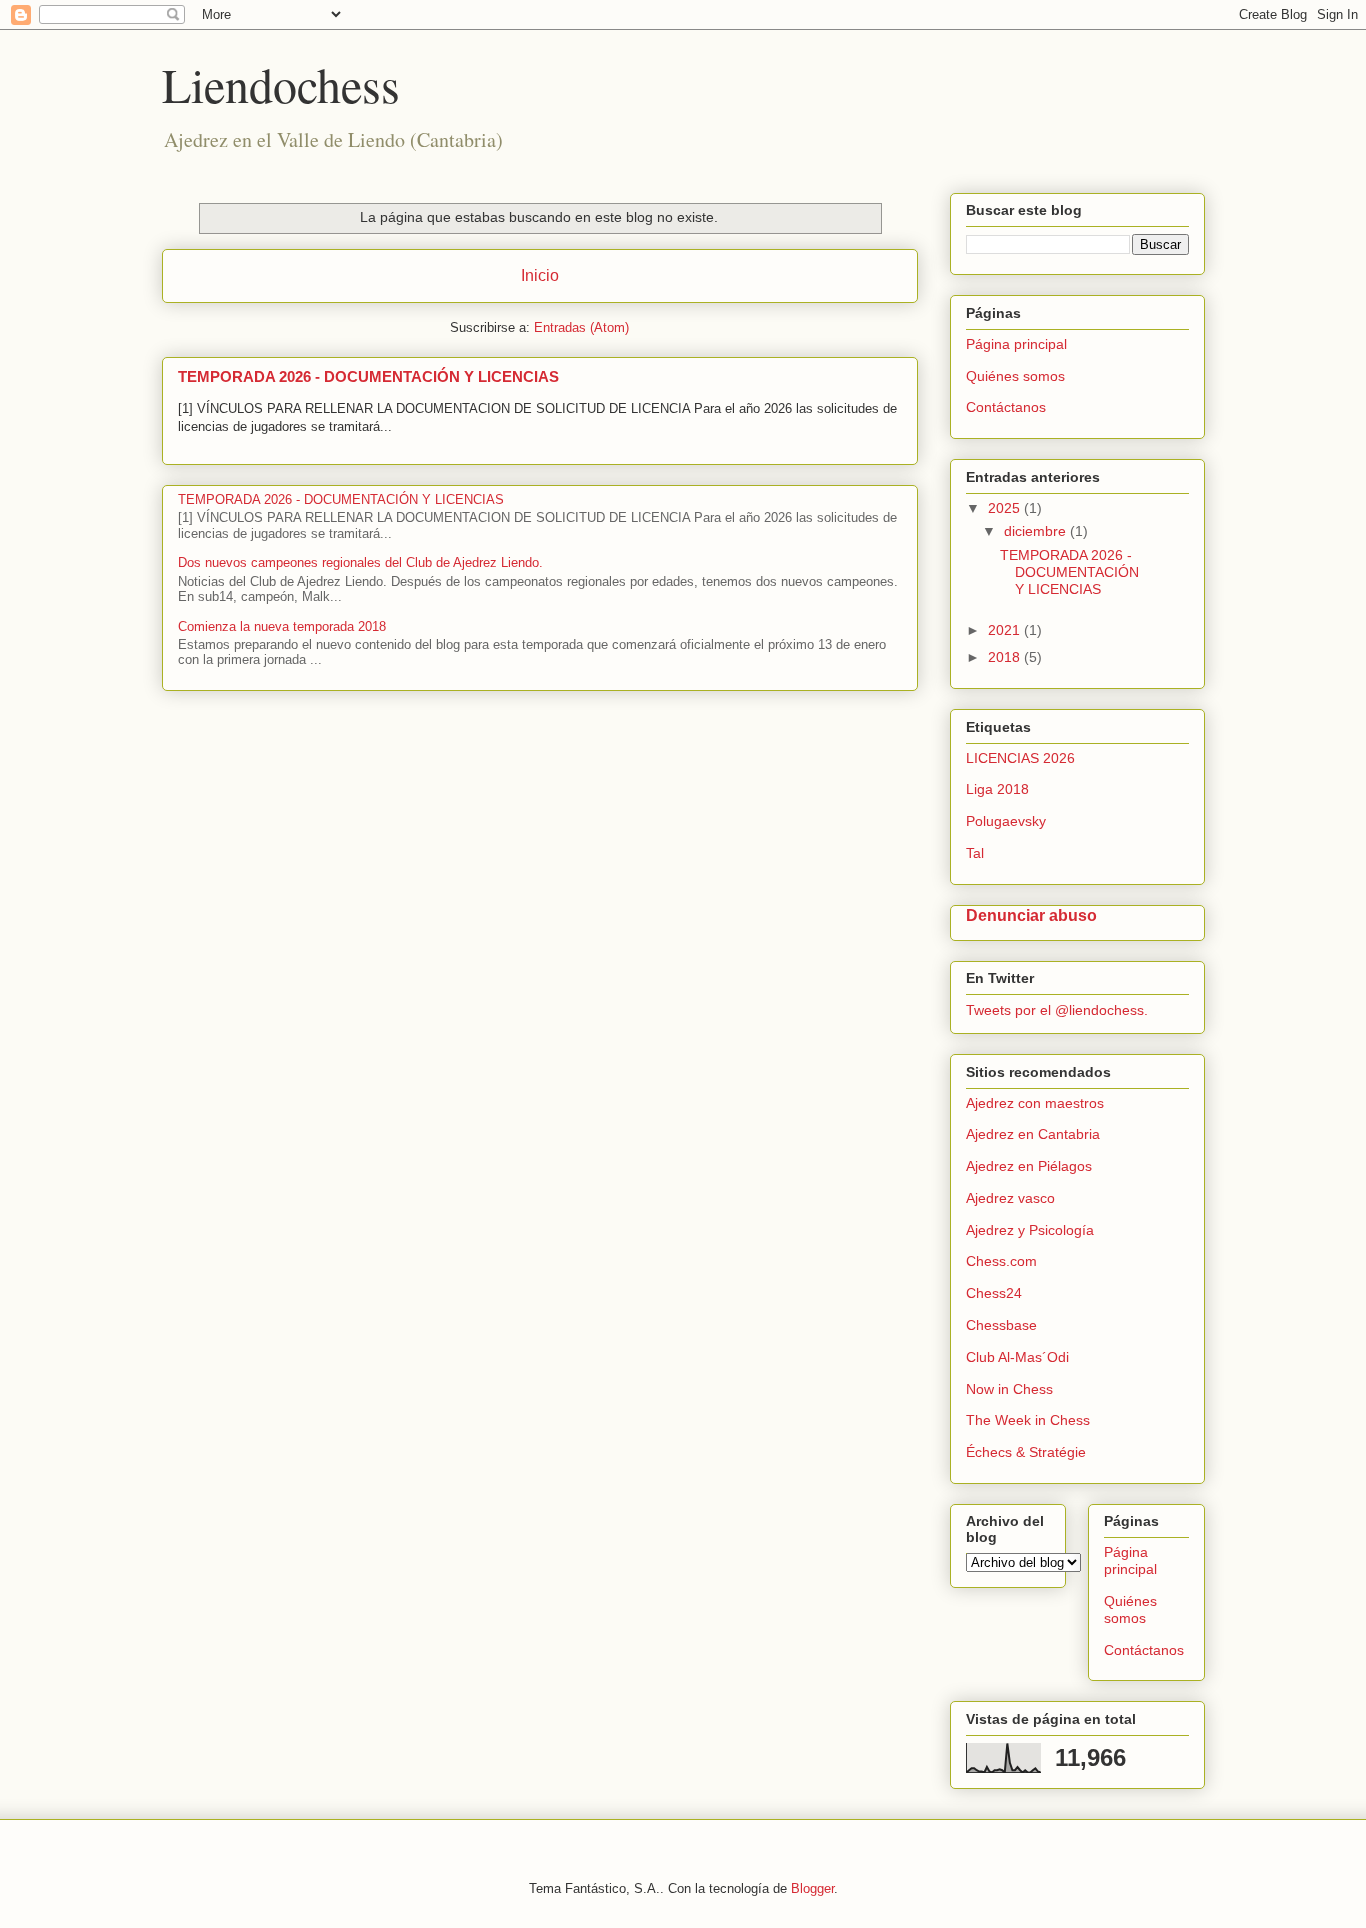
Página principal (1016, 344)
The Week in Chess (1028, 1420)
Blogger (812, 1888)
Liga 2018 (997, 789)
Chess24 (994, 1293)
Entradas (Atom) (581, 327)
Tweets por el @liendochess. (1057, 1010)
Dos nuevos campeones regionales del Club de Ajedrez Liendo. (360, 562)
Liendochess (281, 84)
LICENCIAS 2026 (1020, 758)
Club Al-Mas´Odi (1017, 1357)
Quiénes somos (1015, 376)
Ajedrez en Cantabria (1033, 1134)
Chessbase (1001, 1325)
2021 (1006, 630)
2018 (1006, 657)
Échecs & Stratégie (1026, 1452)
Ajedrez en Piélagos (1029, 1166)
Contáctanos (1006, 407)
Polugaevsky (1006, 821)
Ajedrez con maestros (1035, 1103)
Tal (975, 853)
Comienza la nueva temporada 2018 (282, 626)
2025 (1006, 508)
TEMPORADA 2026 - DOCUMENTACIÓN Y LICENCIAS (368, 376)
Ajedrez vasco (1010, 1198)
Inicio (540, 275)
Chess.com (1001, 1261)
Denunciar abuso (1031, 915)
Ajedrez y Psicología (1030, 1230)
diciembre (1037, 531)
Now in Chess (1009, 1389)
